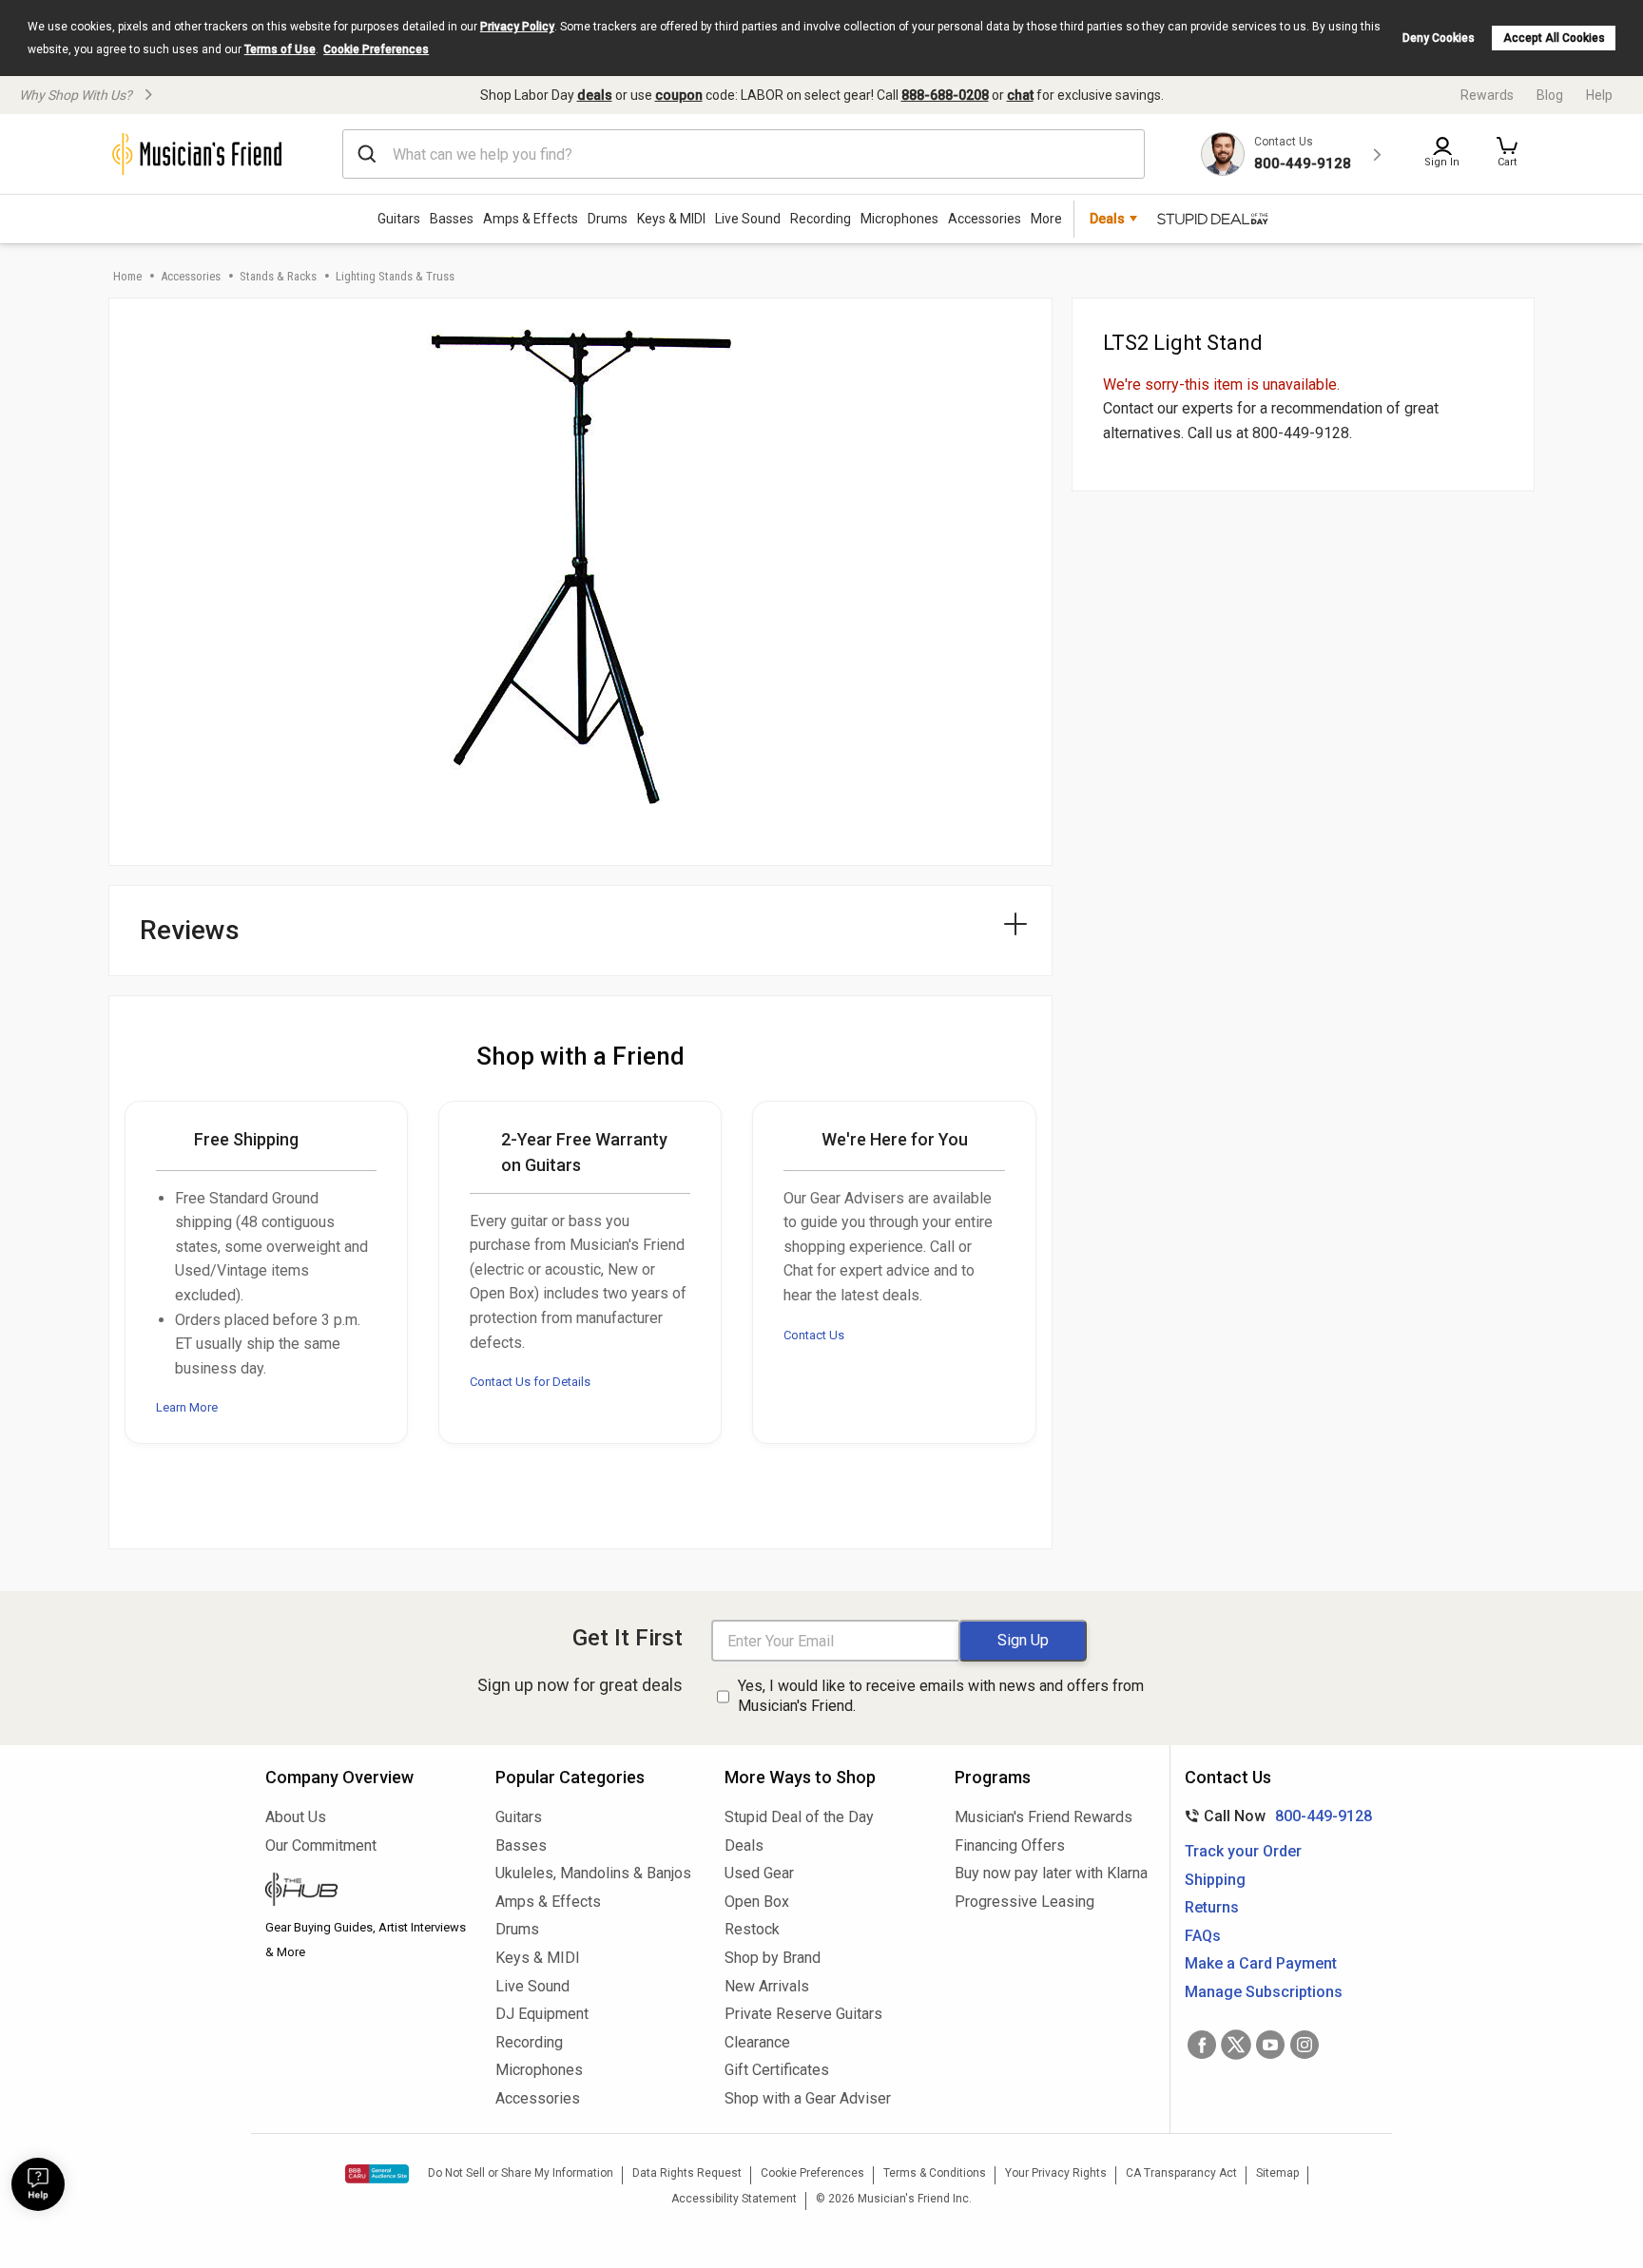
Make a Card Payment (1261, 1963)
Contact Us (814, 1335)
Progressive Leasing (1024, 1902)
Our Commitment (321, 1845)
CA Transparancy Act (1181, 2173)
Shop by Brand (773, 1958)
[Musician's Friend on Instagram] (1305, 2045)
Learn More (187, 1407)
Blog (1550, 95)
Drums (608, 219)
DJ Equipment (542, 2014)
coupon (679, 95)
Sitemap (1277, 2173)
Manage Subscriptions (1264, 1992)
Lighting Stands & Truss (395, 276)
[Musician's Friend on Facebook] (1202, 2045)
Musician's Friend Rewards (1044, 1817)
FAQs (1203, 1936)
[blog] (366, 1892)
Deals (744, 1845)
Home (127, 276)
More (1046, 219)
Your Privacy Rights (1056, 2173)
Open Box (757, 1902)
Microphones (899, 219)
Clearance (757, 2042)
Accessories (985, 219)
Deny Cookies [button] (1439, 38)
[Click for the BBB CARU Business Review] (377, 2174)
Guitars (399, 219)
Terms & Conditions (935, 2173)
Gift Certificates (777, 2070)
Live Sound (748, 219)
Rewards (1487, 95)
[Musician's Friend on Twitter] (1236, 2045)
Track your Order (1243, 1851)
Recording (821, 219)
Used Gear (759, 1873)
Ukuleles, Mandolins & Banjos (593, 1873)
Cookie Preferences (376, 49)
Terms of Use (280, 49)
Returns (1212, 1907)
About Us (296, 1817)
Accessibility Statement (734, 2199)
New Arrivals (767, 1986)
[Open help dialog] (38, 2184)
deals (595, 95)
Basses (452, 219)
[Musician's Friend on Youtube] (1270, 2045)
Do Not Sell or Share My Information (521, 2173)
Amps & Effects (531, 219)
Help (1599, 95)
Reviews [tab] (190, 930)
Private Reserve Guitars (803, 2014)
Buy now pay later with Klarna (1051, 1873)
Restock (752, 1929)
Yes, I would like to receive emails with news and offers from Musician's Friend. (941, 1696)
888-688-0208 (945, 95)
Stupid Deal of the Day (799, 1817)
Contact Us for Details (530, 1382)
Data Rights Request (687, 2173)
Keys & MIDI (671, 219)
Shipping (1215, 1880)
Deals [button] (1107, 219)
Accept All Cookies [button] (1554, 38)
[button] (1507, 154)
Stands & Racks (278, 276)
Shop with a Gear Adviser (808, 2098)
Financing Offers (1010, 1845)
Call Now (1275, 1816)
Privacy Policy (517, 27)
